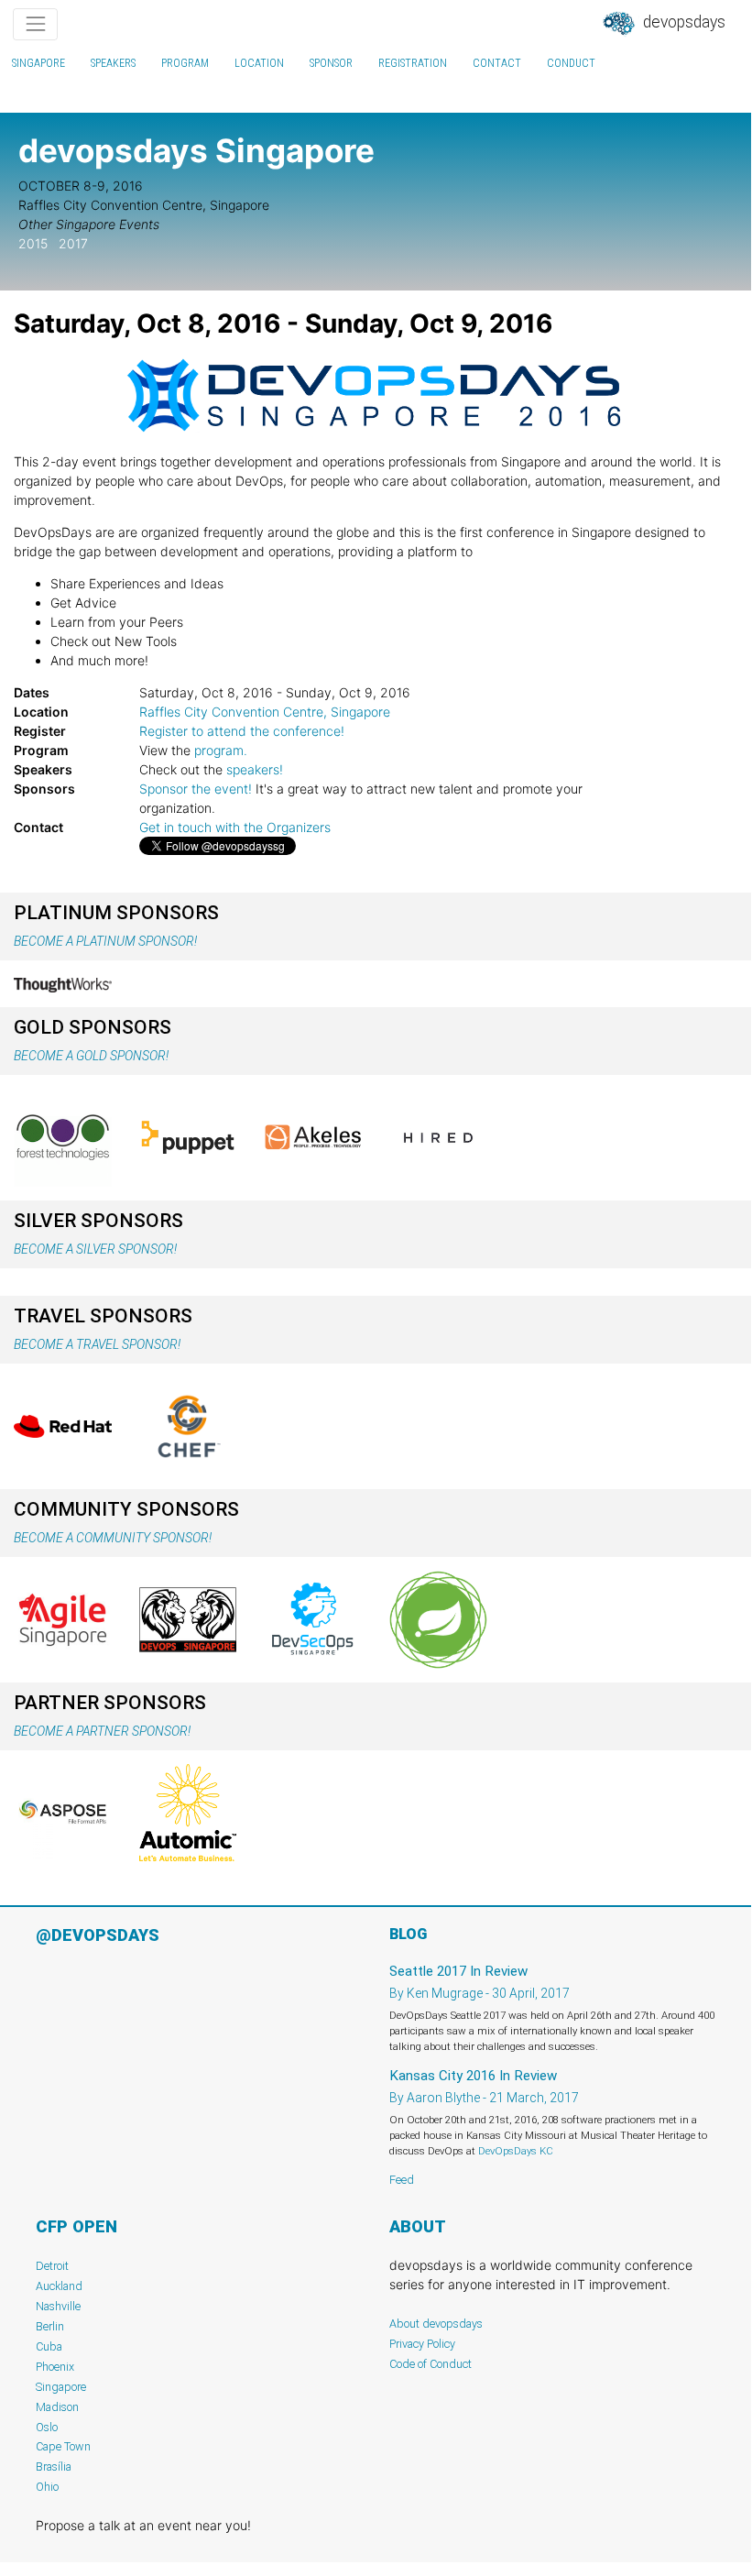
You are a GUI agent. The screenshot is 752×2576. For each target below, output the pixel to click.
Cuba (49, 2346)
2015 (33, 243)
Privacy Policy (422, 2344)
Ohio (47, 2487)
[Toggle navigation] (35, 24)
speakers (113, 63)
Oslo (47, 2427)
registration (413, 63)
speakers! (255, 769)
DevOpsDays (682, 22)
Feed (402, 2180)
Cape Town (63, 2446)
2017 (73, 243)
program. (221, 750)
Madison (57, 2407)
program (185, 63)
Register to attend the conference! (242, 731)
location (259, 63)
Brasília (54, 2466)
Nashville (58, 2306)
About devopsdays (436, 2324)
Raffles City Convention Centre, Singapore (265, 712)
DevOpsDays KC (516, 2151)
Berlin (50, 2326)
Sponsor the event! (196, 789)
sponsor (331, 63)
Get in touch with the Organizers (235, 827)
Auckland (59, 2286)
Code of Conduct (430, 2364)
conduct (571, 63)
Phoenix (55, 2367)
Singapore (38, 63)
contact (497, 63)
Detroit (52, 2266)
